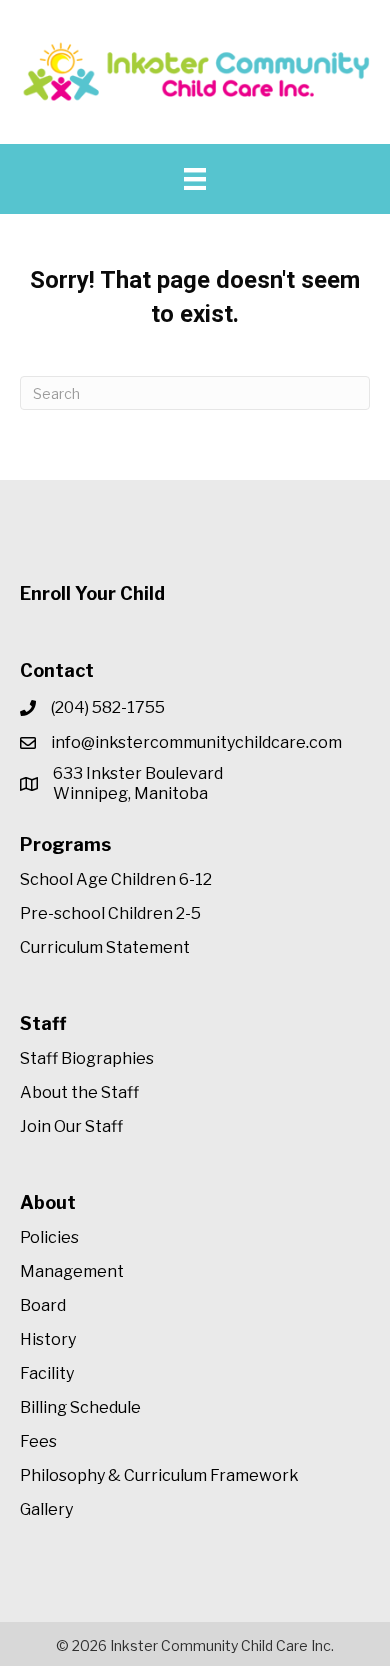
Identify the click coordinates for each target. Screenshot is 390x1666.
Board (43, 1305)
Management (72, 1271)
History (48, 1339)
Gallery (46, 1509)
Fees (38, 1441)
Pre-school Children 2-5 (110, 913)
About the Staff (79, 1092)
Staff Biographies (87, 1058)
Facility (47, 1373)
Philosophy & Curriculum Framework (159, 1475)
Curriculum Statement (105, 947)
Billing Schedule (80, 1407)
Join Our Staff (71, 1126)
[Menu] (195, 179)
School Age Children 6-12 (116, 879)
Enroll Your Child (92, 593)
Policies (49, 1237)
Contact (57, 670)
